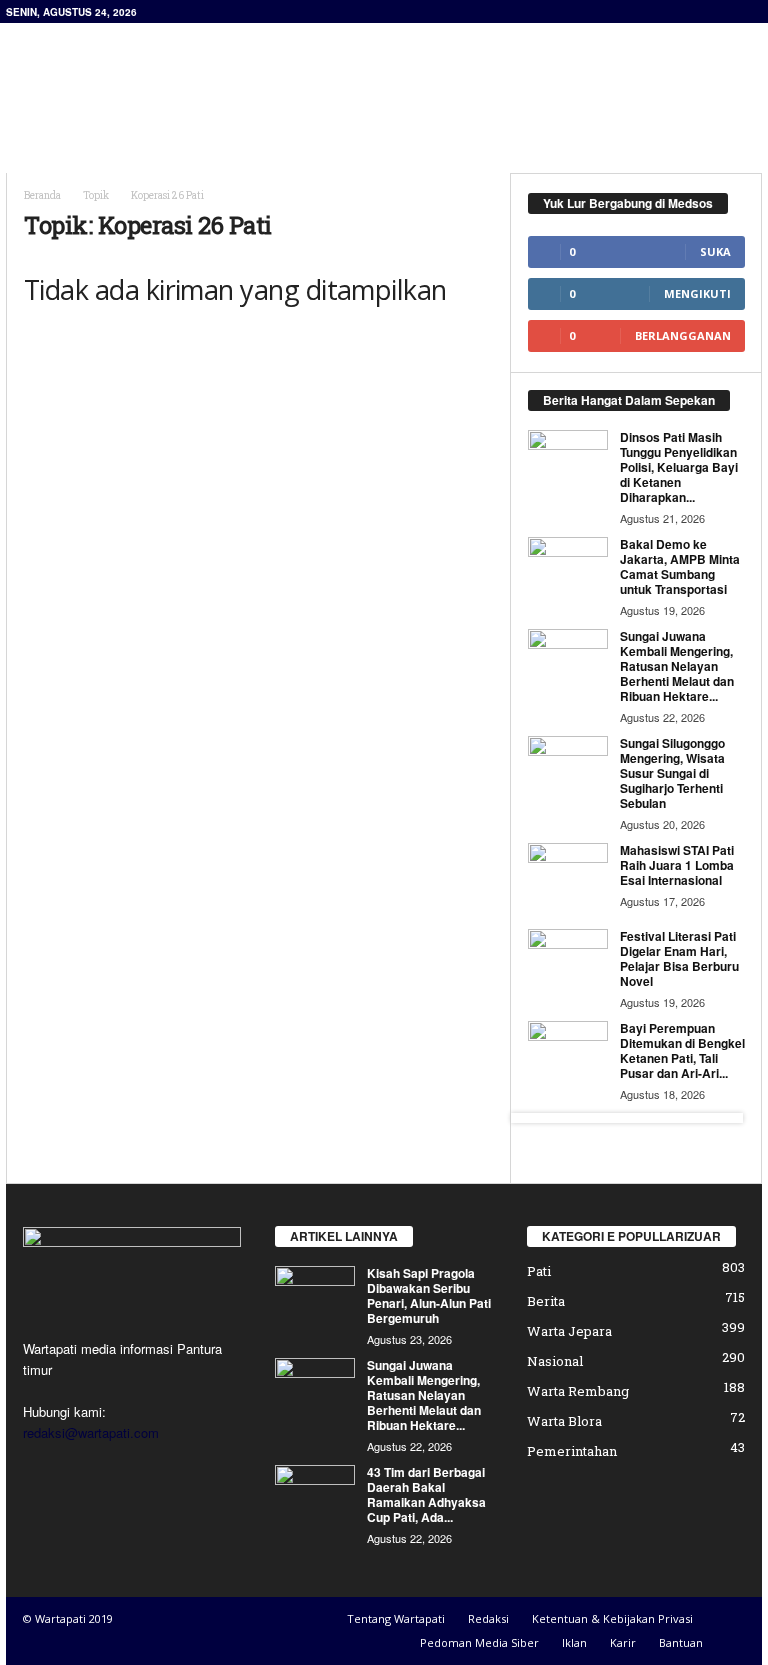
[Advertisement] (508, 76)
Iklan (574, 1642)
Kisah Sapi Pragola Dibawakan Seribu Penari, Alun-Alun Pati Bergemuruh (429, 1295)
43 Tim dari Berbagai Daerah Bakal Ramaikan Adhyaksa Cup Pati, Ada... (426, 1494)
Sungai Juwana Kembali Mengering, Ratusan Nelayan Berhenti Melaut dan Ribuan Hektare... (677, 666)
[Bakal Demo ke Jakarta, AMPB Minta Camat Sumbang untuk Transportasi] (568, 567)
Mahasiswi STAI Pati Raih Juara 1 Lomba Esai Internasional (677, 865)
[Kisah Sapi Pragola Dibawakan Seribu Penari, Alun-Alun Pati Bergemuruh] (315, 1296)
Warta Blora (564, 1421)
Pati (539, 1271)
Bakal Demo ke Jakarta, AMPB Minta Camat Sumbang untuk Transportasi (680, 566)
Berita (546, 1301)
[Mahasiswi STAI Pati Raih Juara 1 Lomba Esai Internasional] (568, 873)
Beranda (42, 195)
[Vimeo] (125, 1471)
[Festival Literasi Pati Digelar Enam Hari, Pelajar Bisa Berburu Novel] (568, 959)
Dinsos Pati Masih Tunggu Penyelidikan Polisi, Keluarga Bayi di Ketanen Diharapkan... (679, 467)
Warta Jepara (569, 1331)
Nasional (555, 1361)
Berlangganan (683, 335)
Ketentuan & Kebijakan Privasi (612, 1618)
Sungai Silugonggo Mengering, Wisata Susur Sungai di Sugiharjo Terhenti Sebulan (672, 773)
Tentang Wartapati (396, 1618)
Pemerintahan (572, 1451)
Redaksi (488, 1618)
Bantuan (681, 1642)
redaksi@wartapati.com (91, 1432)
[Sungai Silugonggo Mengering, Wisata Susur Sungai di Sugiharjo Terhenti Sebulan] (568, 766)
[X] (84, 1471)
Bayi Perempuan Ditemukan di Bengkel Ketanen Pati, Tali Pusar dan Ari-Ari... (682, 1050)
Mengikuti (697, 293)
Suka (715, 251)
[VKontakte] (164, 1471)
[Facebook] (43, 1471)
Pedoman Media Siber (479, 1642)
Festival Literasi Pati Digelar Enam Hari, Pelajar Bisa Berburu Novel (679, 958)
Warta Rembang (578, 1391)
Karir (623, 1642)
